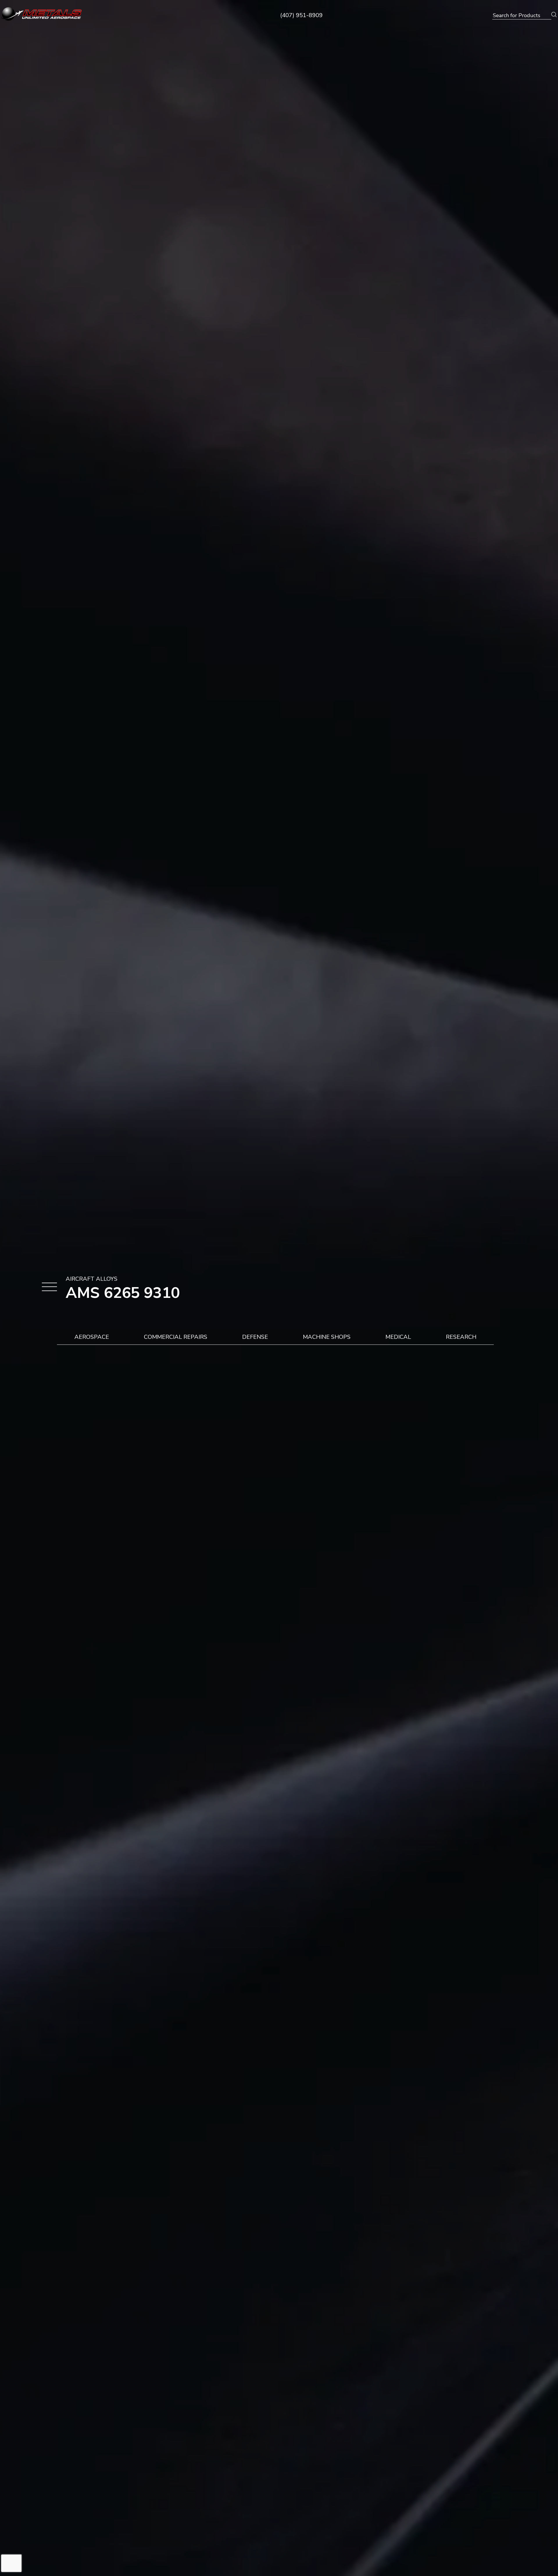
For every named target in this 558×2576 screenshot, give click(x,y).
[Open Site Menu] (49, 1288)
